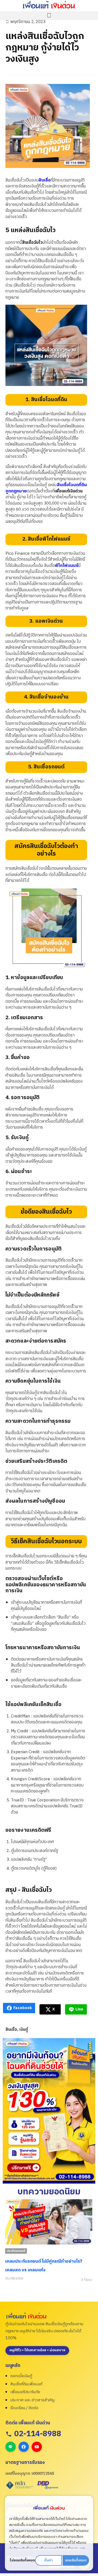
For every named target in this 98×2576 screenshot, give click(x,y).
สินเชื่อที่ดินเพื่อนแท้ (26, 2384)
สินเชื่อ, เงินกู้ (17, 2030)
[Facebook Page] (24, 2447)
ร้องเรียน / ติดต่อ (24, 2408)
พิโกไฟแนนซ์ (67, 566)
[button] (49, 16)
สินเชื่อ (45, 180)
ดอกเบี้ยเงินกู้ (21, 2376)
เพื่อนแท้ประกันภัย (25, 2392)
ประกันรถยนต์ (16, 2251)
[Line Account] (11, 2447)
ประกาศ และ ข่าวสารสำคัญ (33, 2400)
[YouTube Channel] (37, 2447)
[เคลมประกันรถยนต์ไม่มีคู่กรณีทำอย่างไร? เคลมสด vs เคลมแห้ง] (49, 2222)
